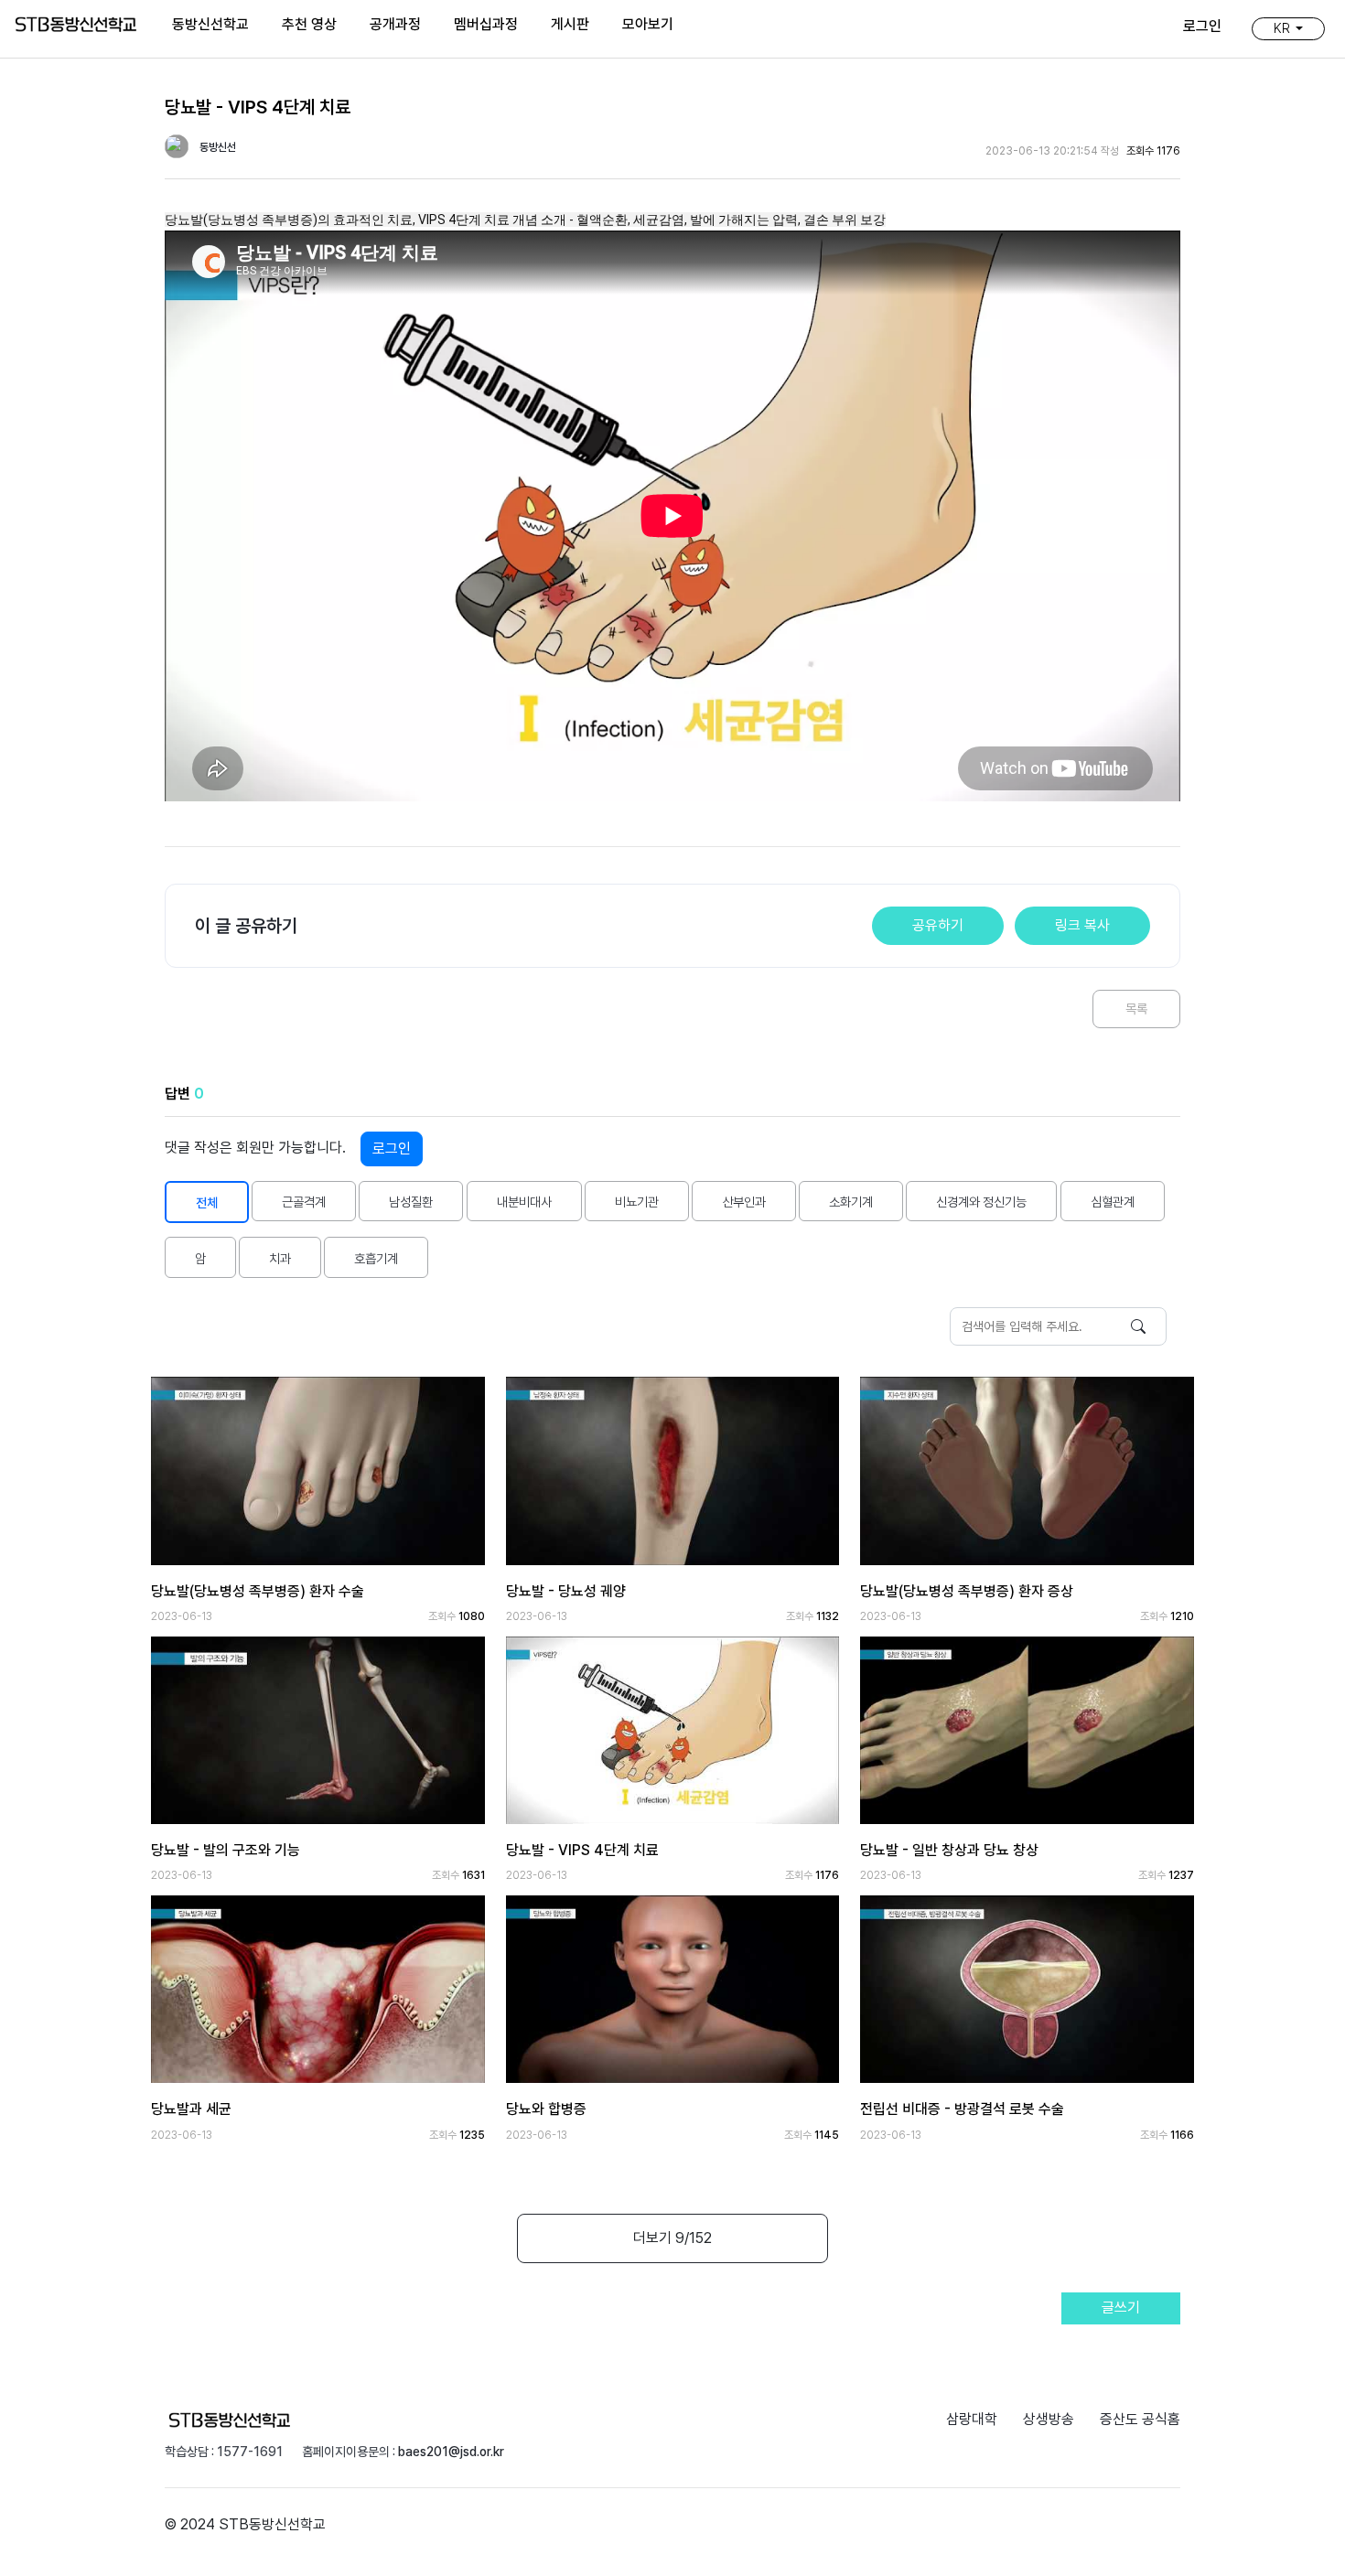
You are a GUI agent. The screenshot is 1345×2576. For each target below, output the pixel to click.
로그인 (392, 1148)
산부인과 (744, 1202)
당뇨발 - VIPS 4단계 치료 (582, 1850)
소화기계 (851, 1202)
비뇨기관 (637, 1202)
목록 (1136, 1009)
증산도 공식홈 (1140, 2419)
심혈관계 (1113, 1202)
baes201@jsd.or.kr (451, 2452)
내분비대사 (524, 1202)
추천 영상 (309, 24)
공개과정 (395, 24)
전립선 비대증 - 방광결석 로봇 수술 (962, 2109)
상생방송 (1049, 2419)
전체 (207, 1202)
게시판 (570, 24)
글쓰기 (1121, 2308)
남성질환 (411, 1202)
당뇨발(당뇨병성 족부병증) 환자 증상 (967, 1591)
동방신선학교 (210, 24)
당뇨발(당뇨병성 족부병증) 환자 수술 (258, 1591)
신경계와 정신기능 (981, 1202)
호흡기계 (376, 1258)
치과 (280, 1258)
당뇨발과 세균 (191, 2109)
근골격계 (304, 1202)
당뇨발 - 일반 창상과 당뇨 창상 (949, 1850)
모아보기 (648, 24)
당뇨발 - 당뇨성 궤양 (566, 1591)
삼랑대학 (972, 2419)
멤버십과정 (486, 24)
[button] (1288, 28)
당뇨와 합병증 (546, 2109)
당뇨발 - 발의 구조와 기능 (226, 1850)
